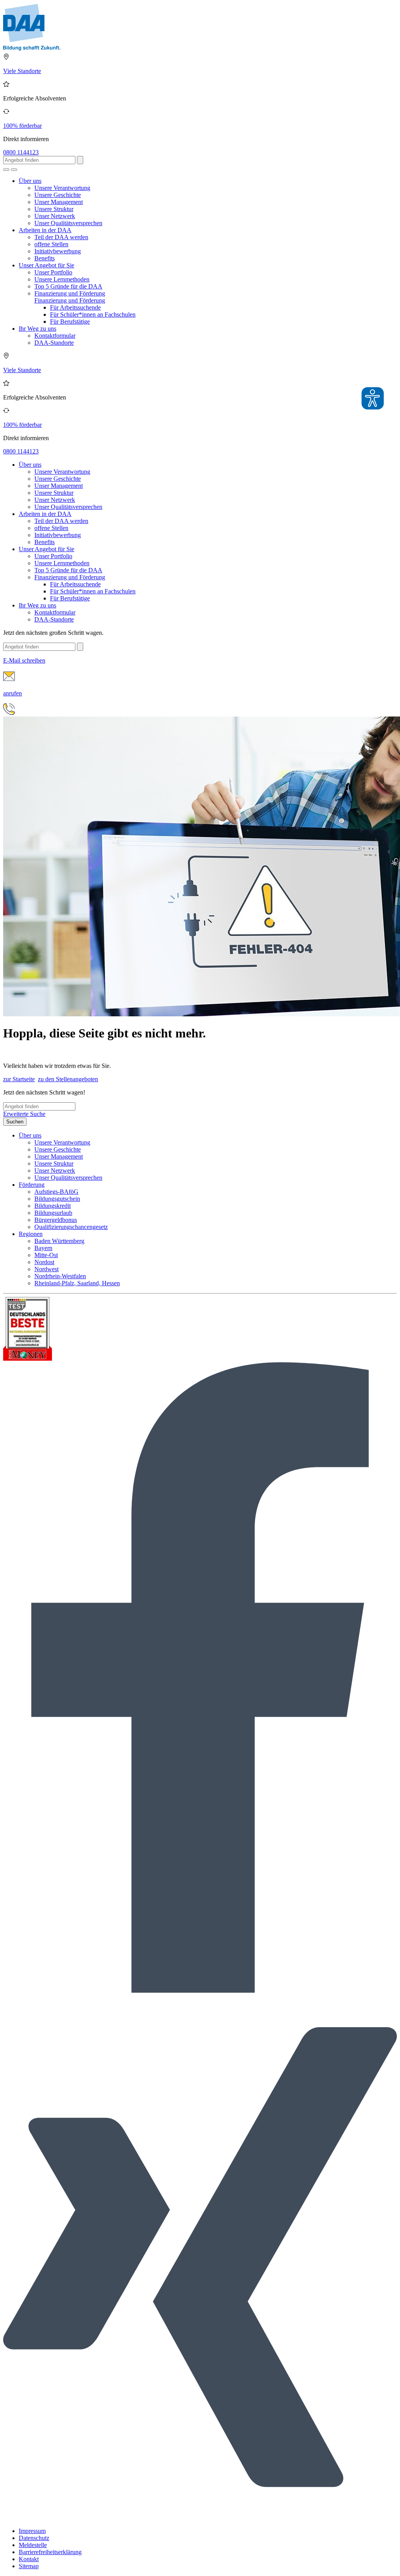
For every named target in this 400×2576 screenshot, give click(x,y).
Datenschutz (34, 2538)
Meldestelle (33, 2545)
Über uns (30, 181)
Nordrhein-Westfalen (60, 1276)
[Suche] (6, 170)
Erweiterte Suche (24, 1114)
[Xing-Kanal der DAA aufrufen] (200, 2518)
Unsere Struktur (54, 209)
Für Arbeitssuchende (75, 307)
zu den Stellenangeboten (68, 1079)
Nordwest (46, 1269)
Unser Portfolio (53, 272)
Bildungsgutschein (57, 1199)
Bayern (43, 1248)
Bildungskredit (53, 1206)
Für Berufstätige (70, 322)
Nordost (44, 1262)
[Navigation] (14, 170)
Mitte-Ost (46, 1255)
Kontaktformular (55, 336)
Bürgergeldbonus (56, 1220)
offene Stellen (51, 244)
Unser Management (59, 202)
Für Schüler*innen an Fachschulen (93, 314)
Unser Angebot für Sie (46, 265)
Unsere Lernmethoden (62, 279)
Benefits (45, 258)
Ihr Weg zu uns (37, 329)
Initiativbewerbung (58, 251)
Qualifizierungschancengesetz (71, 1227)
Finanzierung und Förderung (70, 293)
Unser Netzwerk (55, 216)
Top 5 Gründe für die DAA (68, 286)
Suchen (15, 1122)
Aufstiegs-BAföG (56, 1192)
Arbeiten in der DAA (45, 230)
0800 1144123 (21, 152)
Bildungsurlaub (53, 1213)
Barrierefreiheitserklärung (50, 2552)
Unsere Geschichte (58, 195)
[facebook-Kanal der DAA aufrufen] (200, 1991)
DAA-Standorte (54, 343)
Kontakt (29, 2559)
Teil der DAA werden (61, 237)
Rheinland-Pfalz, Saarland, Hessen (77, 1283)
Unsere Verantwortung (62, 188)
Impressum (32, 2531)
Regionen (31, 1234)
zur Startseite (19, 1079)
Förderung (32, 1185)
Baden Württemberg (59, 1241)
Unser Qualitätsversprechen (68, 223)
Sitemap (29, 2566)
